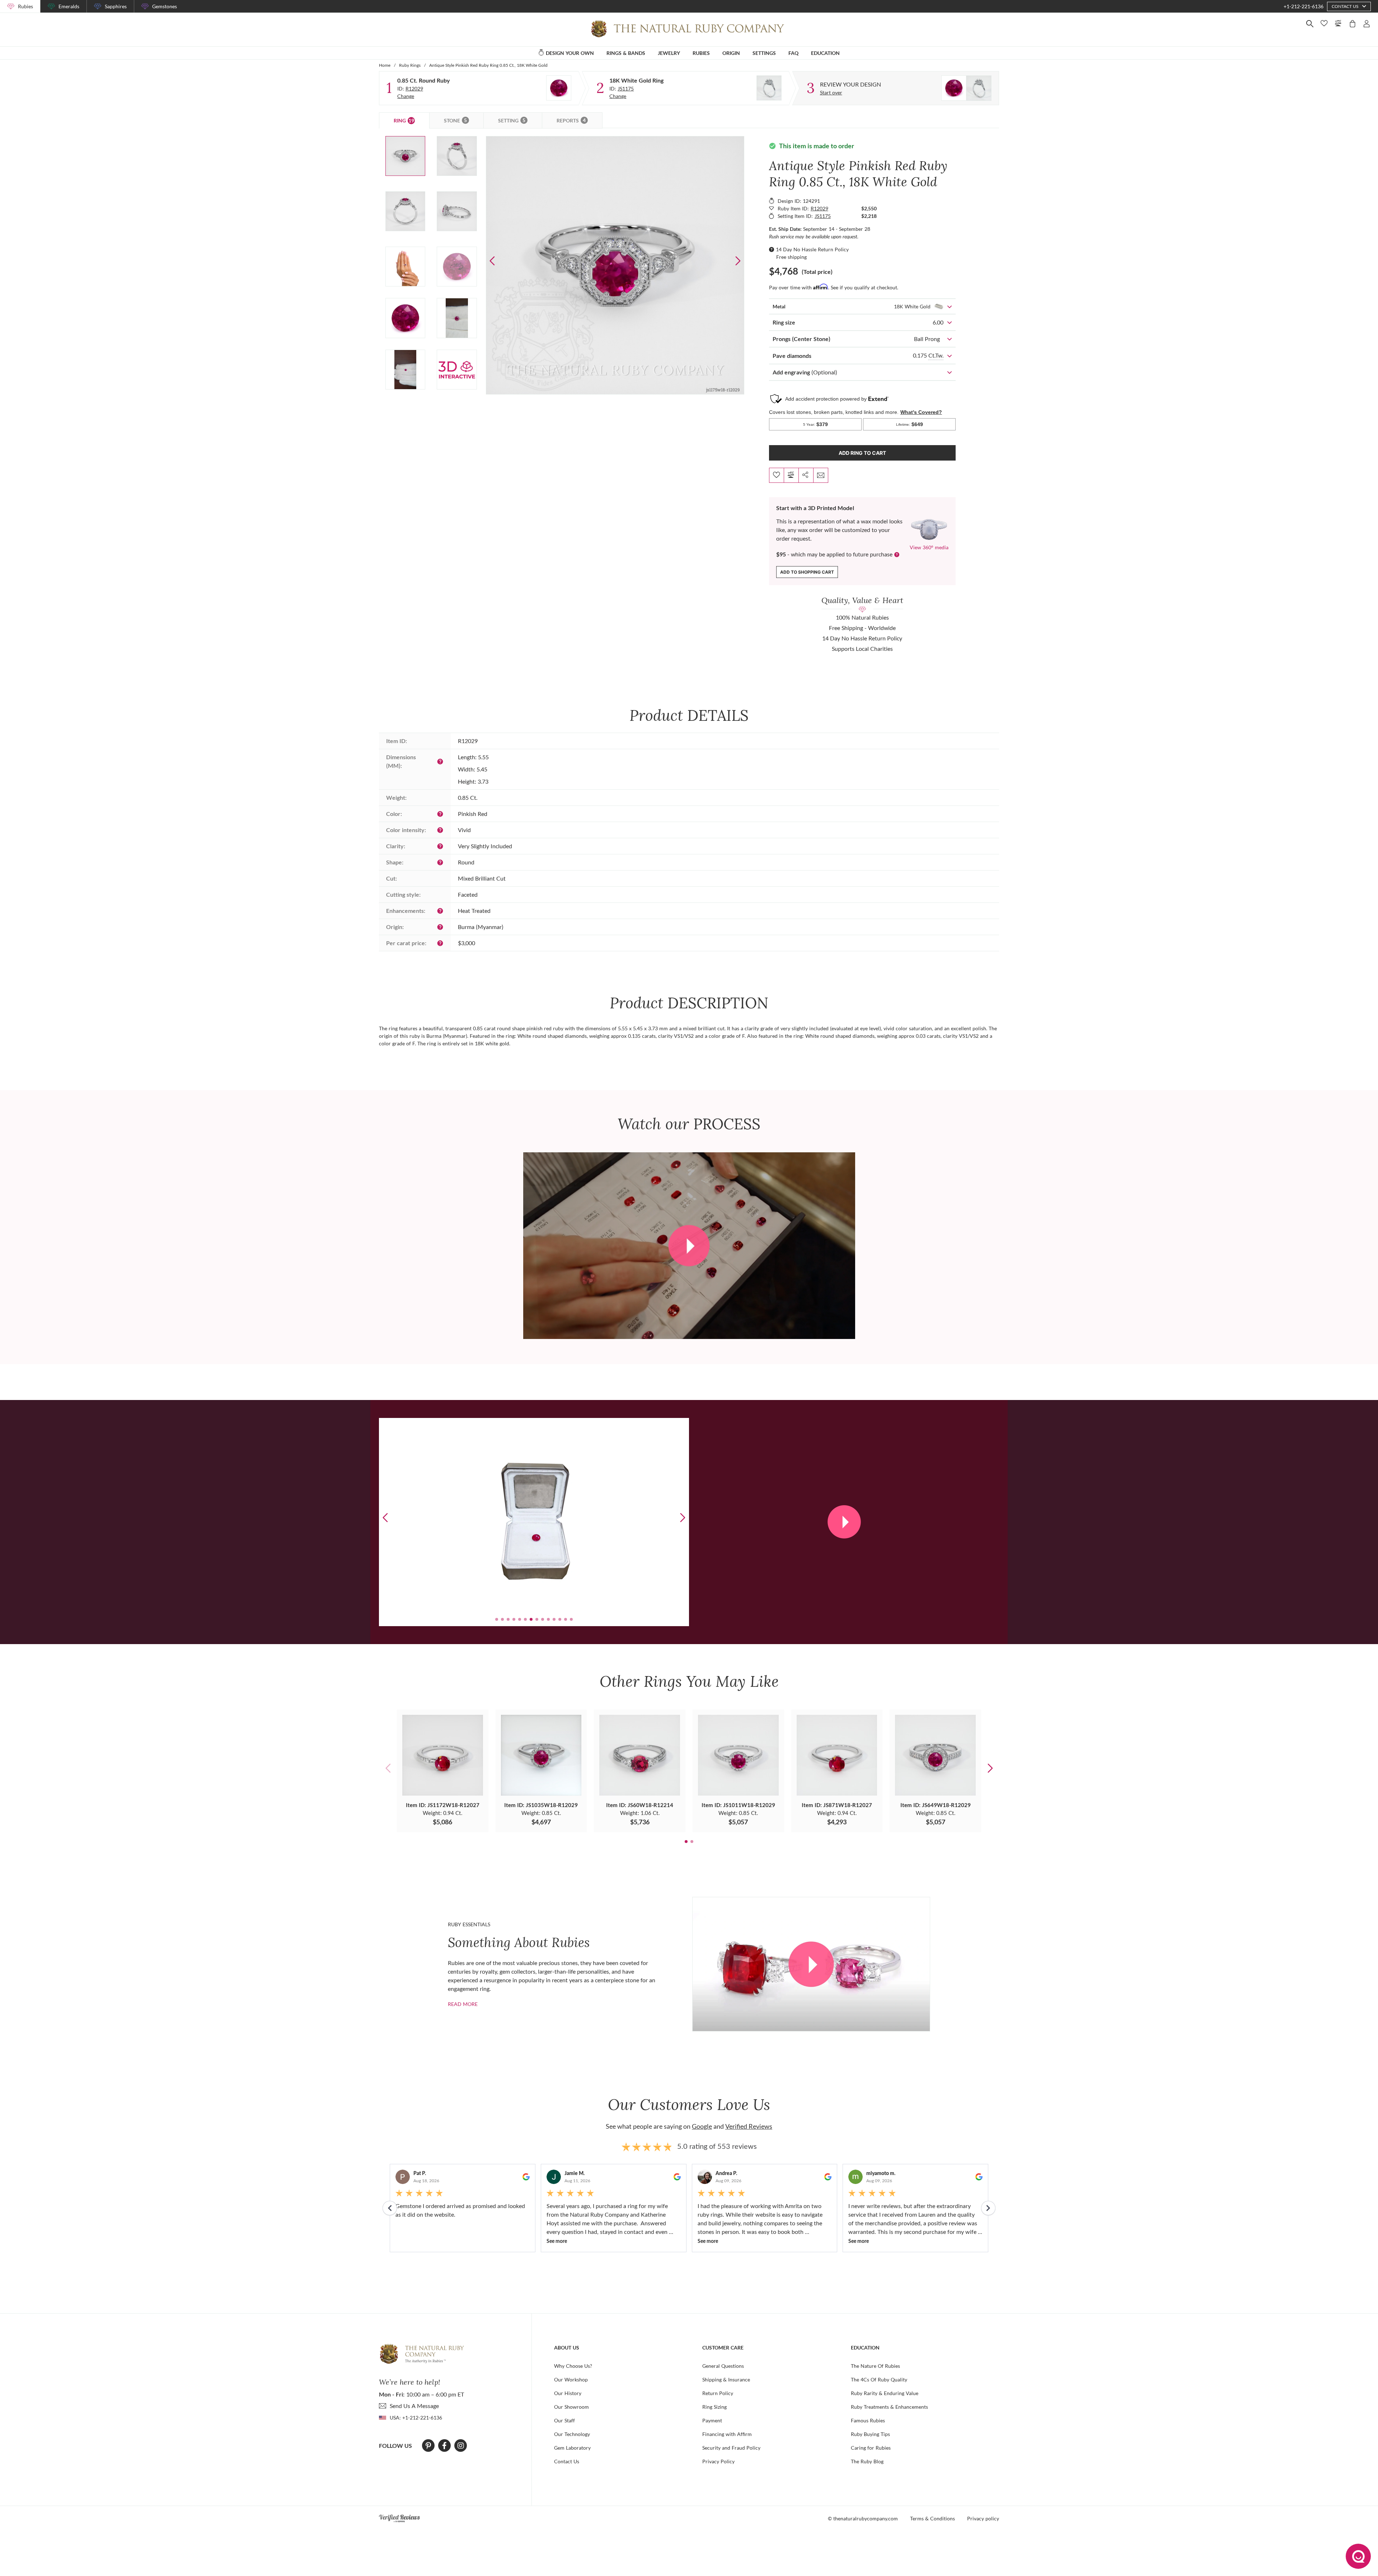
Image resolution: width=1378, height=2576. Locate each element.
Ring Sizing (714, 2407)
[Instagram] (461, 2446)
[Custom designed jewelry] (966, 88)
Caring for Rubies (871, 2448)
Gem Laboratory (572, 2448)
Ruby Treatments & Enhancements (889, 2407)
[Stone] (559, 88)
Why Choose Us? (573, 2366)
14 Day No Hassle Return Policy (812, 249)
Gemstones (165, 6)
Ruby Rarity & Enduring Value (885, 2393)
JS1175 (626, 88)
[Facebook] (444, 2446)
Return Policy (718, 2393)
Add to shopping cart (807, 572)
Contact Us (567, 2461)
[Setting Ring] (769, 88)
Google (702, 2126)
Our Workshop (571, 2379)
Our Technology (572, 2434)
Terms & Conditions (932, 2518)
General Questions (723, 2366)
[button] (738, 261)
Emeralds (69, 6)
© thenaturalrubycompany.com (863, 2518)
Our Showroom (571, 2407)
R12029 (414, 88)
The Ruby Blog (867, 2461)
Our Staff (564, 2420)
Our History (568, 2393)
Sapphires (116, 6)
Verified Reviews (749, 2126)
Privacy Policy (718, 2461)
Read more (463, 2004)
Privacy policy (983, 2518)
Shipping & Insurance (726, 2379)
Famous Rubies (868, 2420)
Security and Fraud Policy (731, 2448)
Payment (712, 2420)
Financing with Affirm (727, 2434)
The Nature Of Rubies (875, 2366)
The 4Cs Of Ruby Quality (879, 2379)
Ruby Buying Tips (870, 2434)
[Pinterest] (428, 2446)
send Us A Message (414, 2406)
